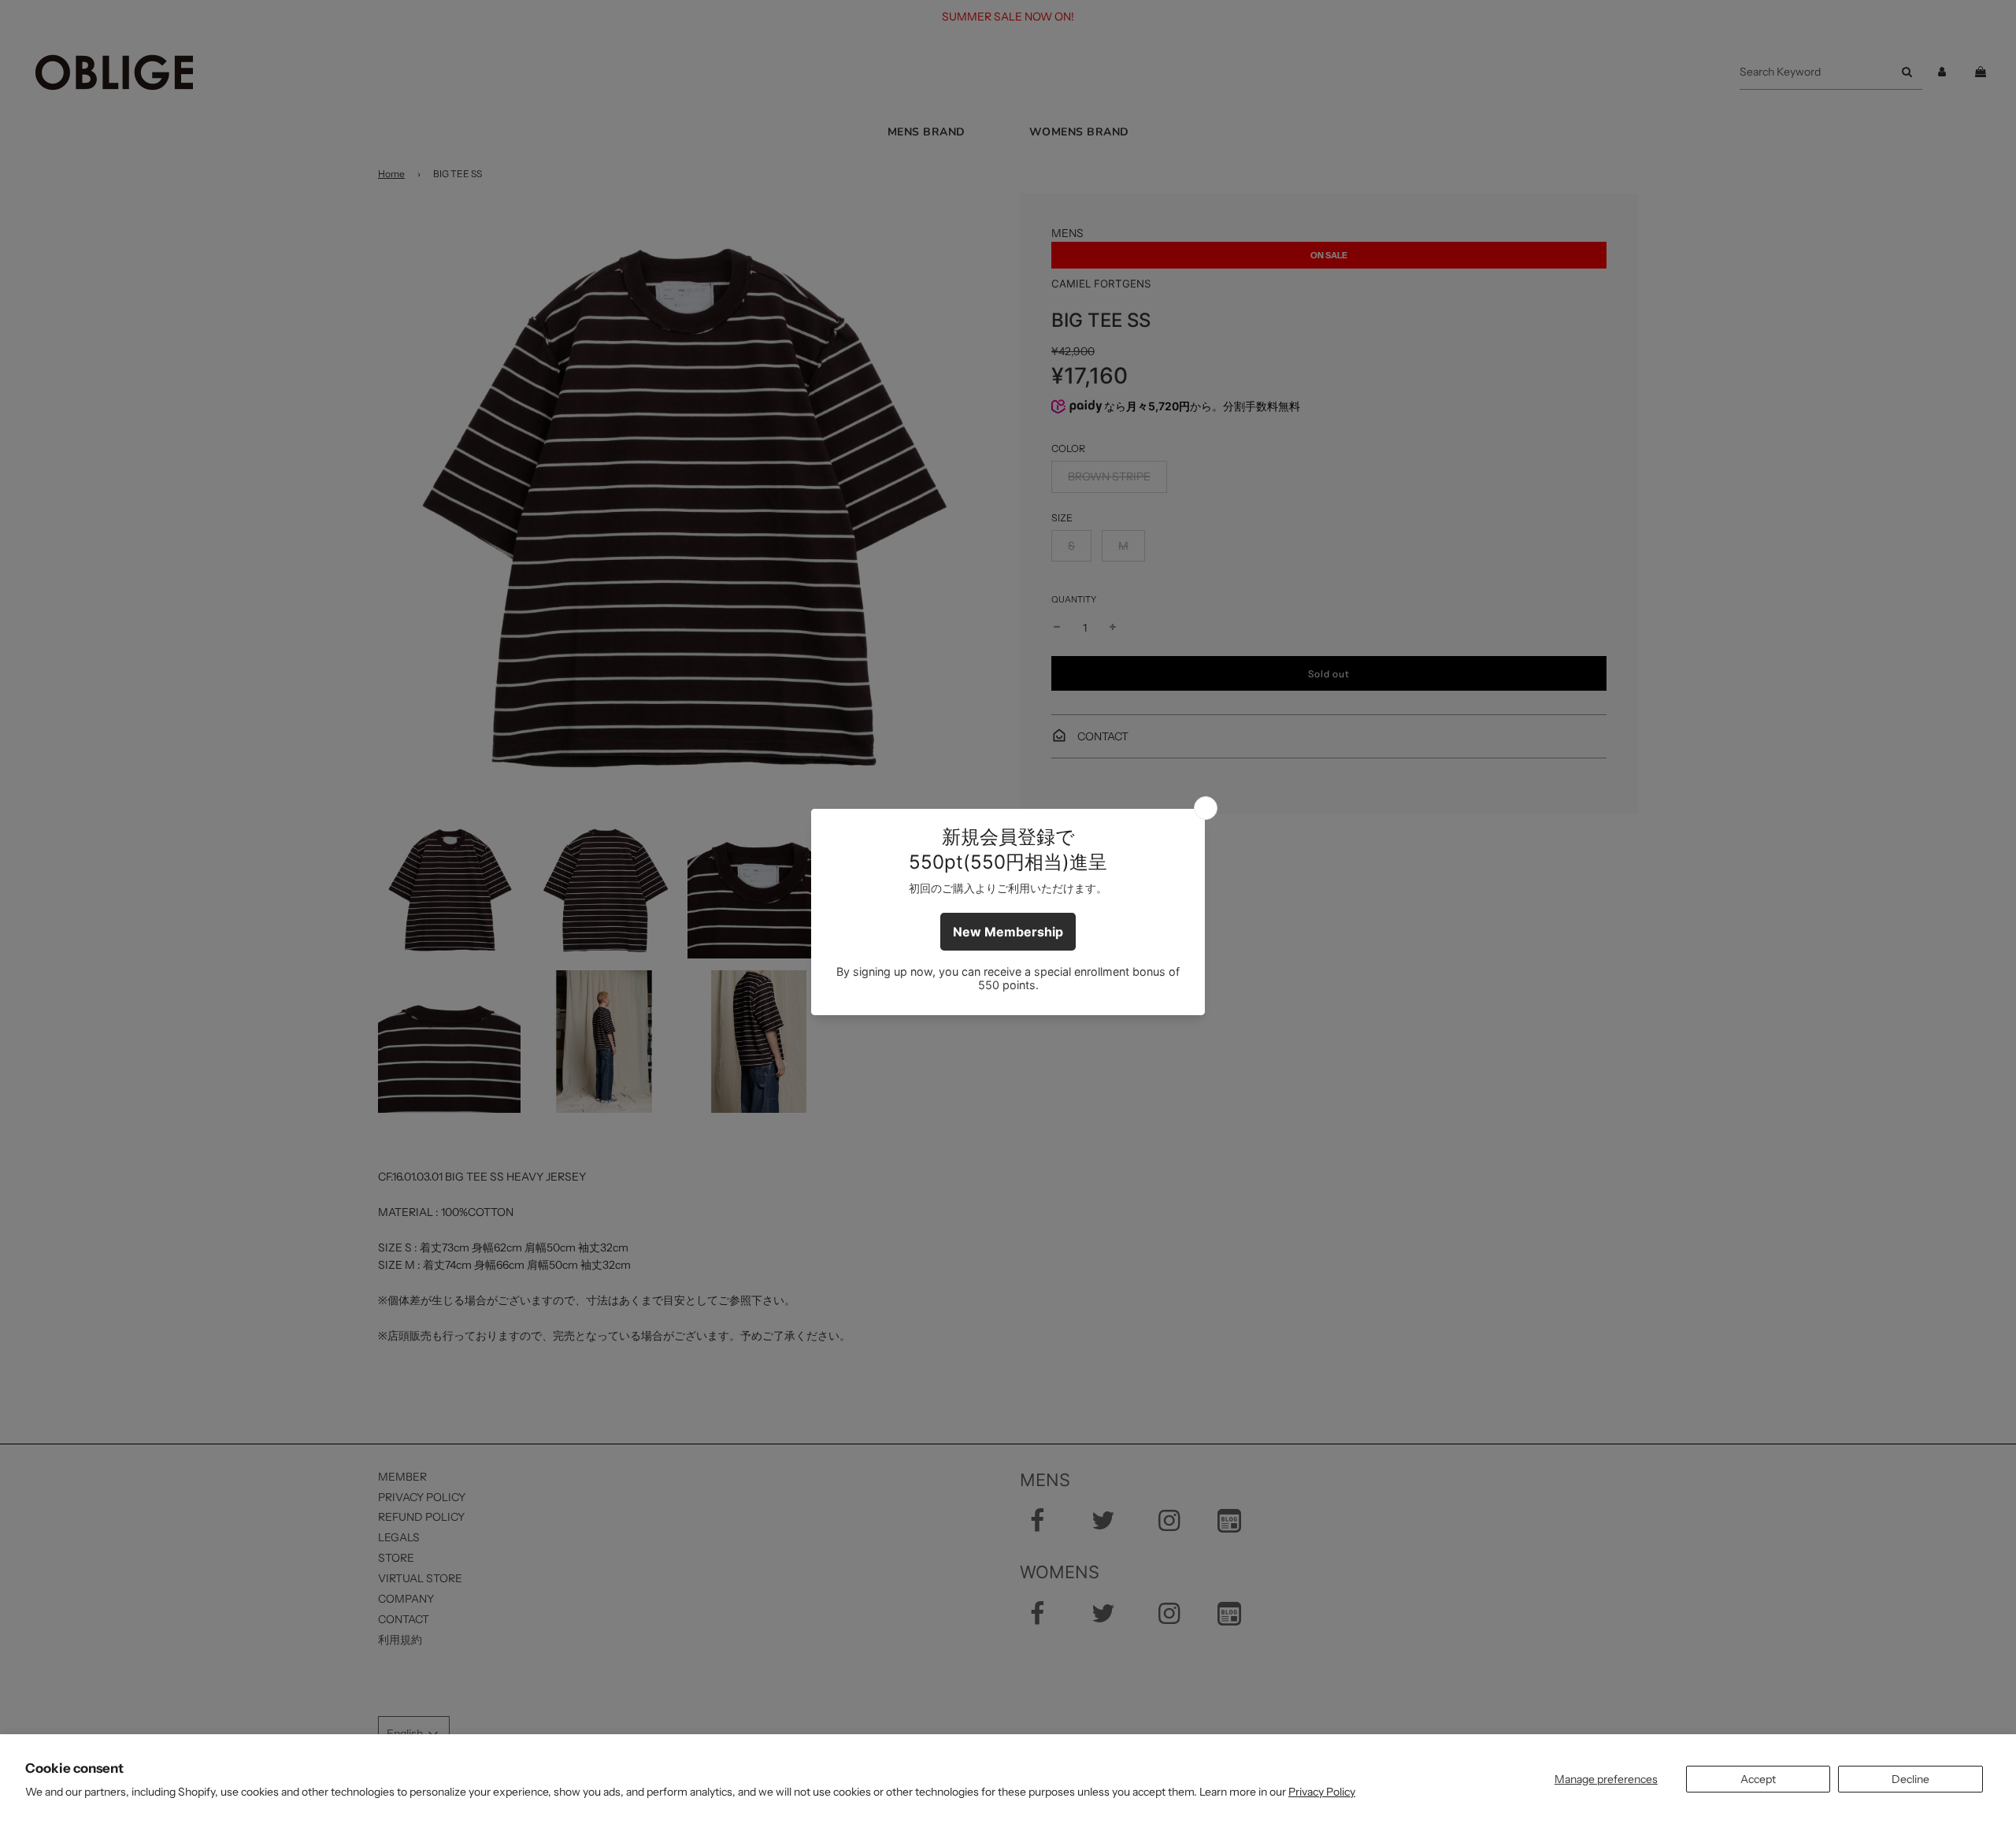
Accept (1758, 1779)
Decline (1910, 1779)
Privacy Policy (1322, 1792)
